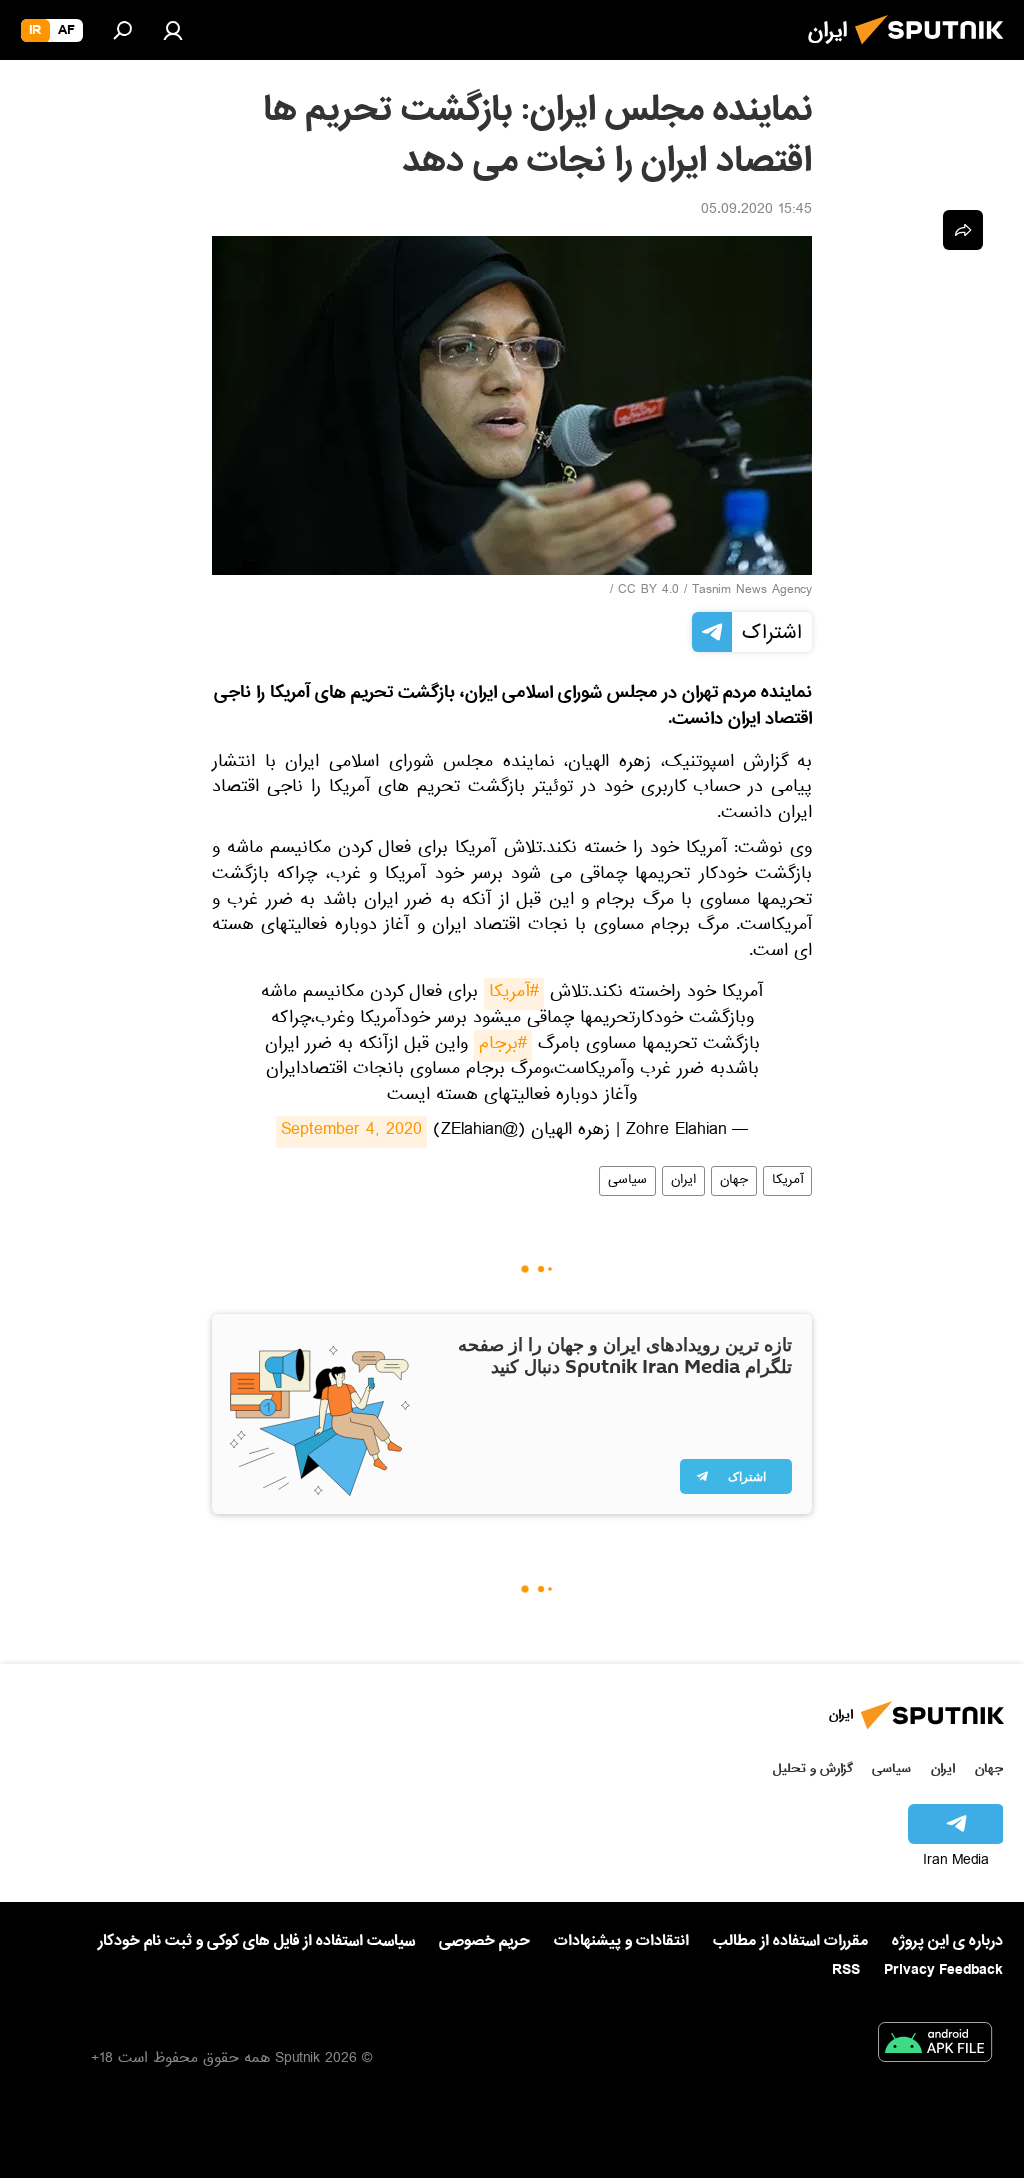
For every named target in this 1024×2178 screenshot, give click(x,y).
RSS (846, 1970)
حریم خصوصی (484, 1941)
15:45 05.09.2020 (756, 211)
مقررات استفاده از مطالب (790, 1941)
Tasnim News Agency (752, 591)
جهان (734, 1181)
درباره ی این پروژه (947, 1941)
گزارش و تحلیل (813, 1768)
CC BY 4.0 (648, 591)
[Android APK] (935, 2046)
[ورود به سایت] (173, 30)
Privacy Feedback (943, 1970)
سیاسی (627, 1181)
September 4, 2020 (351, 1132)
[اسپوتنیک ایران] (935, 50)
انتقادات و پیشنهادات (621, 1941)
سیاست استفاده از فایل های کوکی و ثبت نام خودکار (256, 1941)
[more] (963, 230)
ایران (683, 1181)
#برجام (503, 1046)
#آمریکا (514, 994)
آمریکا (787, 1181)
